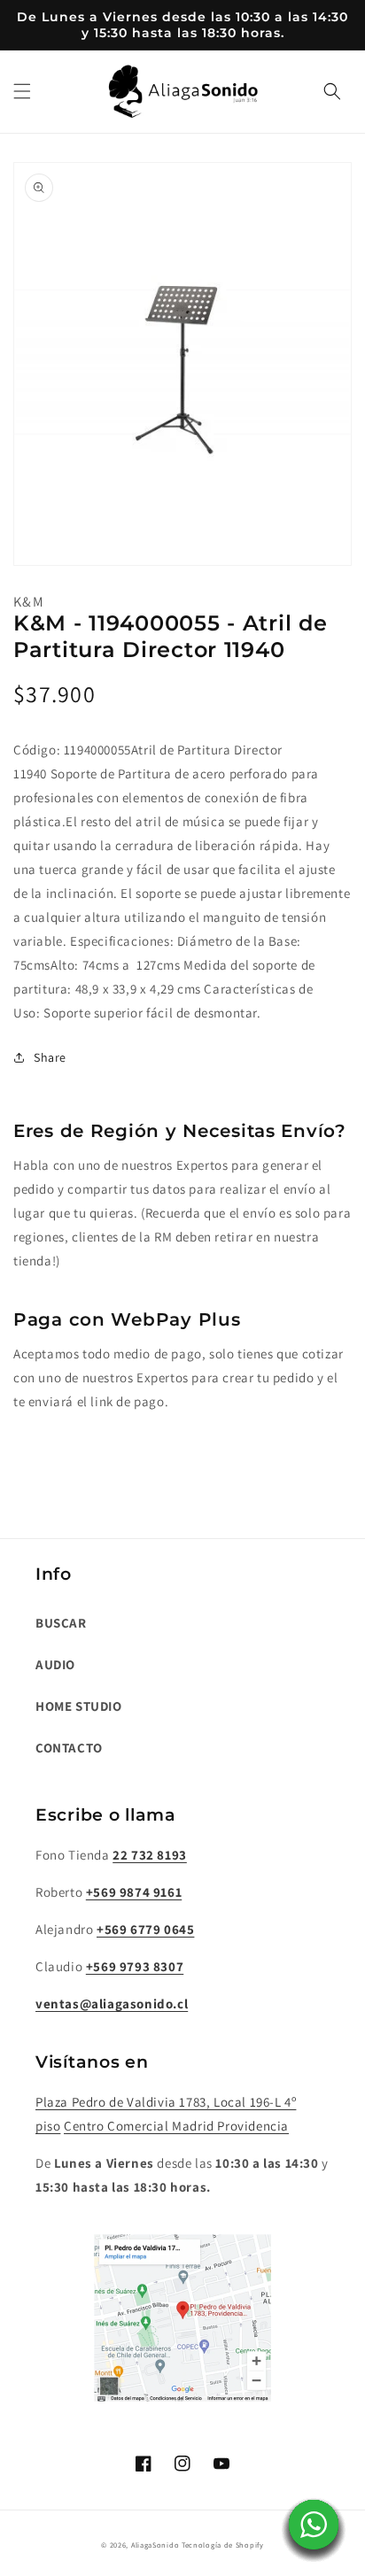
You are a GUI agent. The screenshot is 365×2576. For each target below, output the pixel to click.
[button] (22, 91)
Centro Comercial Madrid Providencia (176, 2126)
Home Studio (79, 1706)
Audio (55, 1664)
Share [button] (50, 1057)
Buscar (61, 1623)
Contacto (69, 1748)
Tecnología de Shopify (223, 2545)
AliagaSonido (155, 2545)
